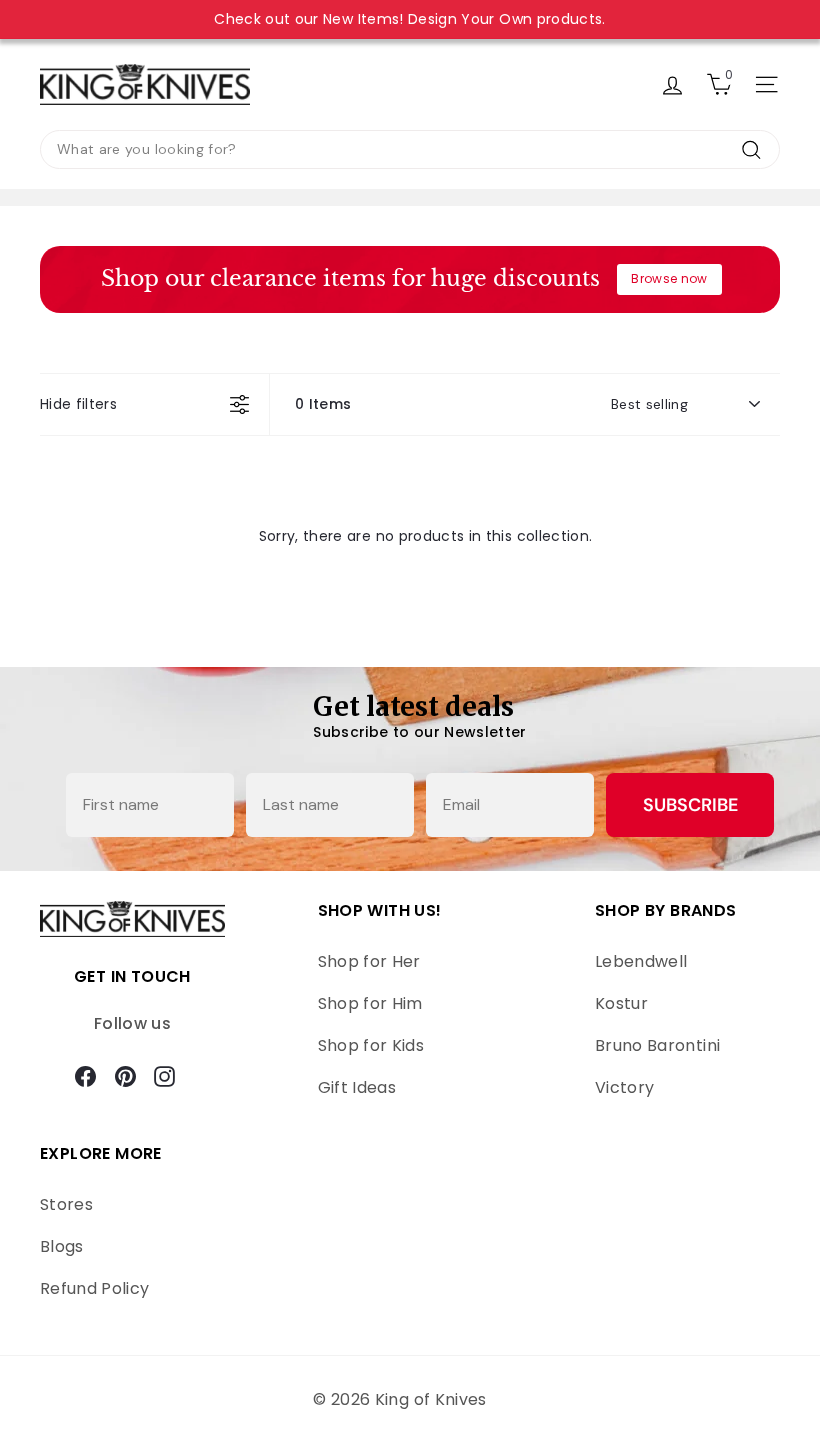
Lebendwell (641, 961)
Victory (624, 1087)
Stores (66, 1204)
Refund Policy (95, 1288)
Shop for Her (369, 961)
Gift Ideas (357, 1087)
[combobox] (410, 149)
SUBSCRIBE (690, 805)
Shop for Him (370, 1003)
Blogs (62, 1246)
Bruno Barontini (657, 1045)
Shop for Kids (371, 1045)
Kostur (621, 1003)
